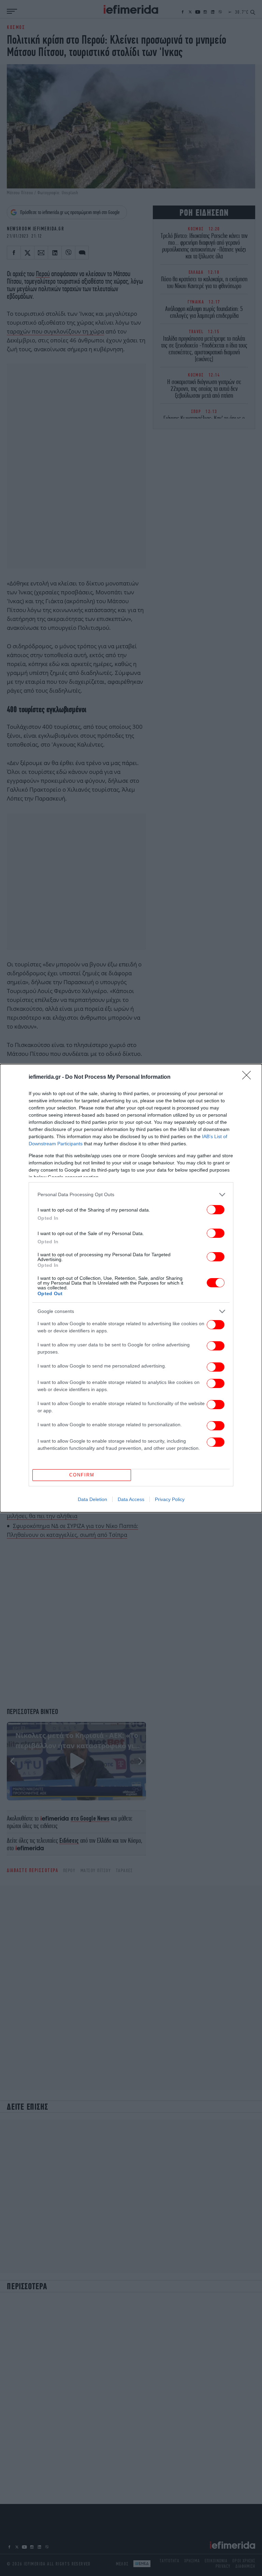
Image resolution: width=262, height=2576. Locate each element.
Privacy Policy (170, 1499)
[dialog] (131, 1288)
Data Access (131, 1499)
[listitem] (131, 1195)
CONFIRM (82, 1475)
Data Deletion (92, 1499)
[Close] (249, 1077)
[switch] (216, 1210)
